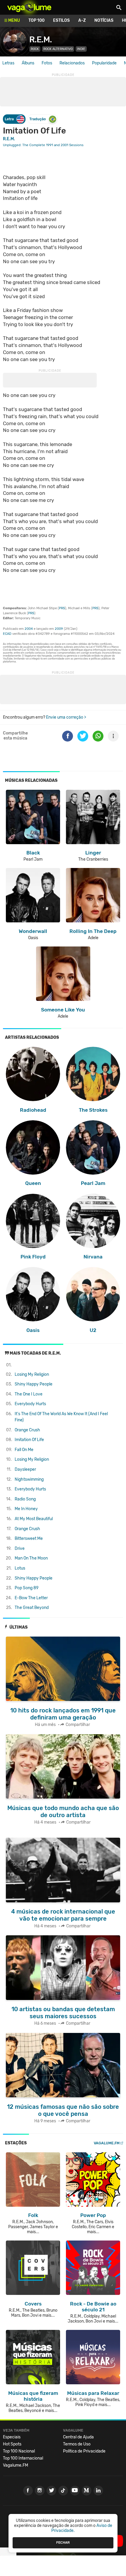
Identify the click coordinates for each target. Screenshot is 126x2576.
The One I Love (29, 1394)
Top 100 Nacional (19, 2451)
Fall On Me (24, 1450)
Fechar (63, 2542)
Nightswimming (29, 1479)
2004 (29, 629)
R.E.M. (41, 40)
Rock (35, 49)
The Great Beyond (32, 1608)
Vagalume (29, 7)
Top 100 (36, 20)
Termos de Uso (77, 2444)
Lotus (20, 1568)
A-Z (82, 20)
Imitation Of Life (29, 1440)
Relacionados (72, 63)
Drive (20, 1549)
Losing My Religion (32, 1374)
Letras (8, 63)
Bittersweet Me (29, 1539)
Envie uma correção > (66, 717)
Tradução (38, 119)
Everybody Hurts (30, 1404)
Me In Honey (26, 1509)
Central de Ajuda (78, 2437)
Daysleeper (25, 1469)
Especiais (12, 2437)
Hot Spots (12, 2444)
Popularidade (104, 63)
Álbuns (28, 63)
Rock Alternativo (58, 49)
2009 (59, 629)
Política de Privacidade (84, 2451)
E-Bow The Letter (31, 1598)
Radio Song (25, 1499)
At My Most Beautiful (34, 1519)
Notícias (104, 20)
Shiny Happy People (34, 1384)
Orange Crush (27, 1430)
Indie (81, 49)
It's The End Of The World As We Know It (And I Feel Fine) (61, 1417)
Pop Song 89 (27, 1588)
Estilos (61, 20)
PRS (62, 608)
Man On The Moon (31, 1558)
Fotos (47, 63)
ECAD (7, 634)
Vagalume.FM (107, 2143)
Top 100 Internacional (23, 2458)
